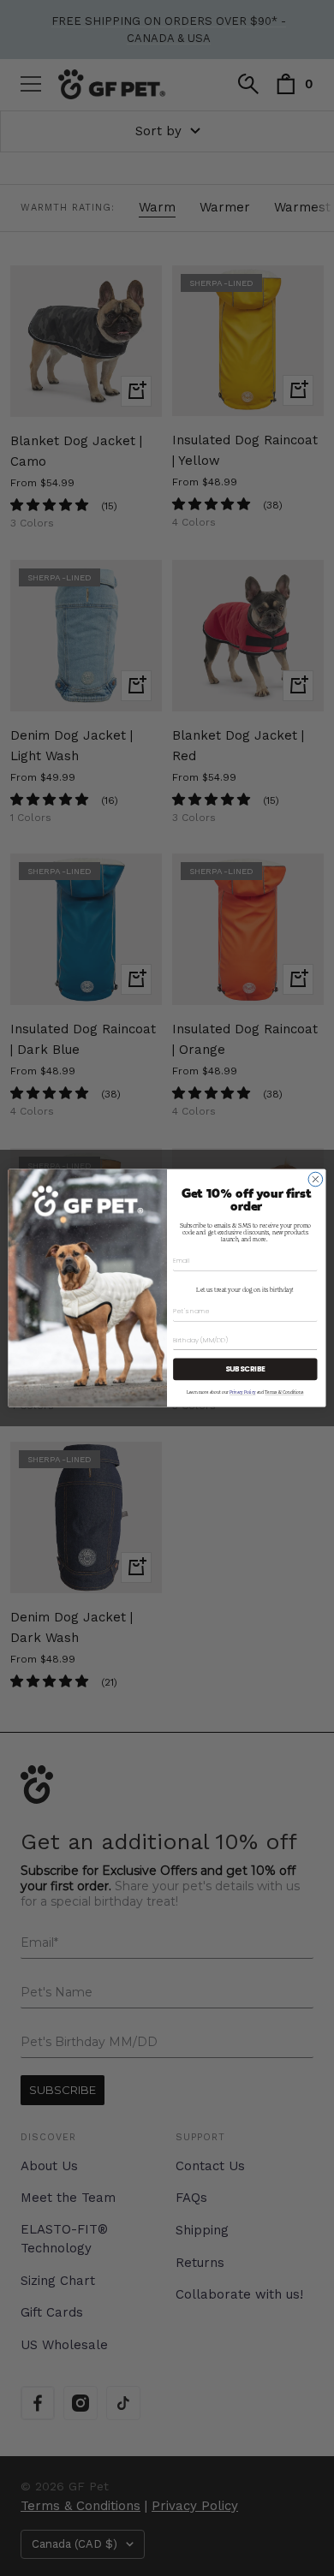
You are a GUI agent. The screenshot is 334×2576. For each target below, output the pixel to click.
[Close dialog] (316, 1179)
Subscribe (246, 1369)
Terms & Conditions (284, 1392)
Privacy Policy (242, 1392)
